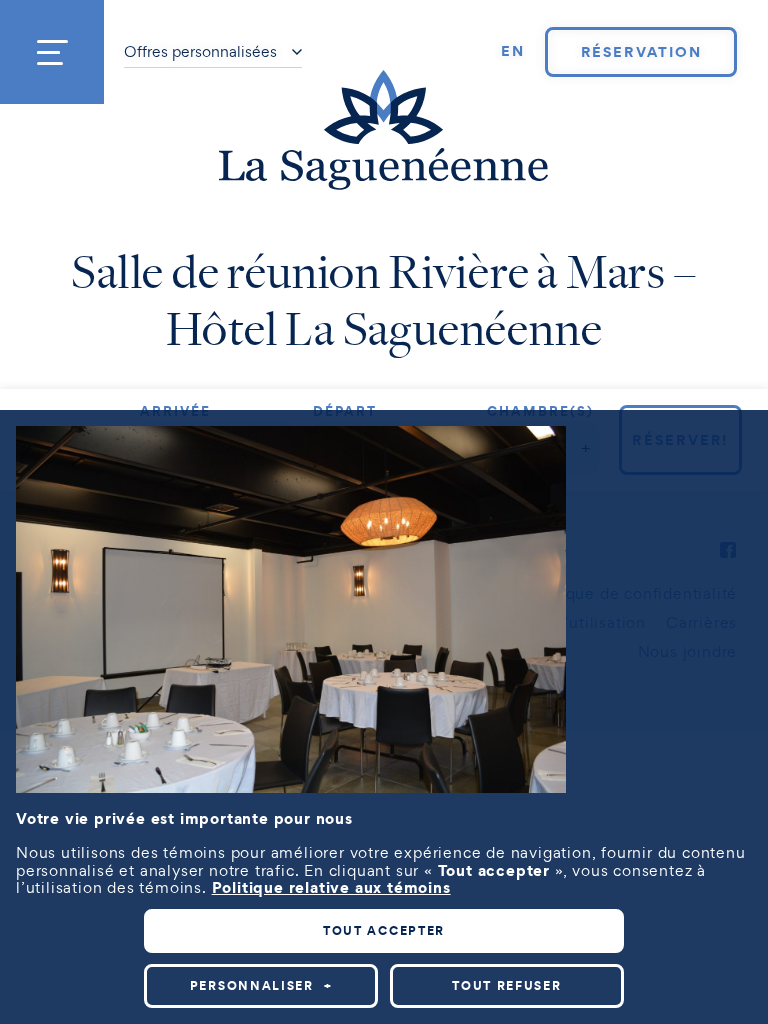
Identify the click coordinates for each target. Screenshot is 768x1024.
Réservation (641, 52)
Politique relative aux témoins (331, 887)
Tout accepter (384, 930)
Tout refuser (506, 985)
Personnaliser (261, 985)
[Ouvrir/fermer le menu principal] (52, 52)
